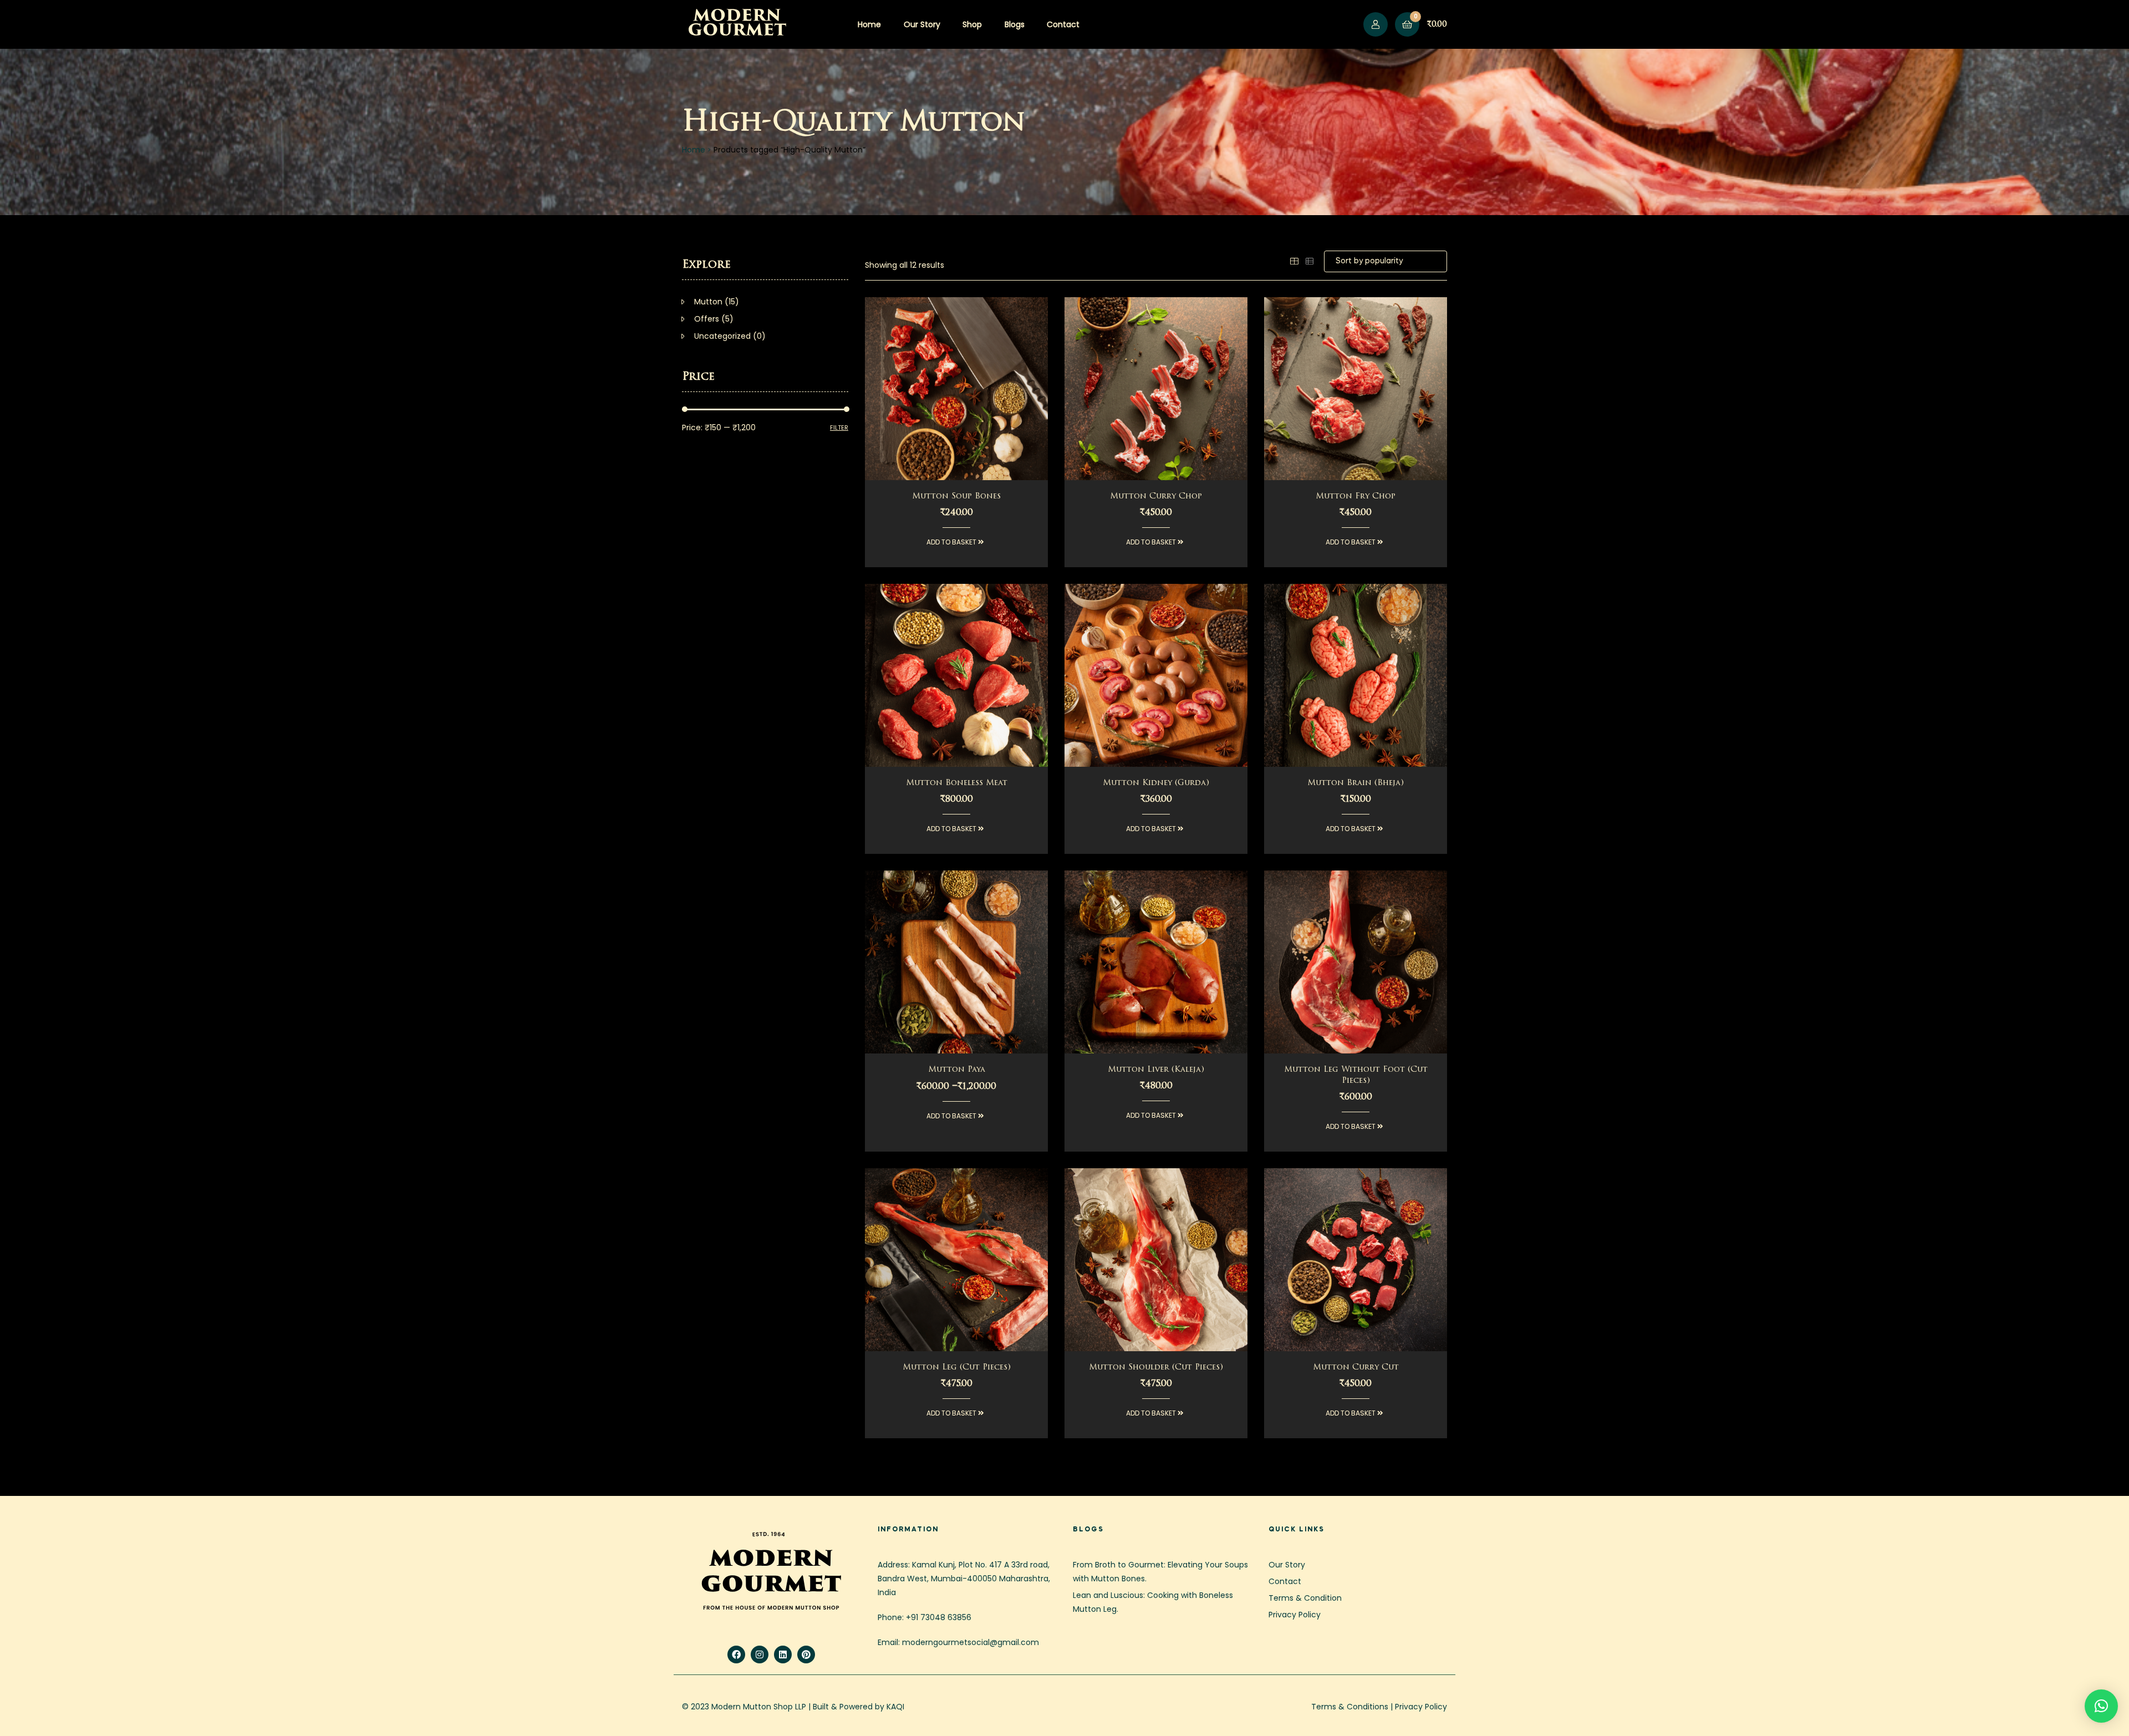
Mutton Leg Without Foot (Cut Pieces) (1356, 1075)
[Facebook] (736, 1654)
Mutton (708, 302)
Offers (707, 319)
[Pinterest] (806, 1654)
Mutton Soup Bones (956, 497)
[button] (2101, 1706)
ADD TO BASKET (952, 542)
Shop (972, 24)
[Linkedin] (783, 1654)
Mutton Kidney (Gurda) (1156, 783)
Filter (839, 427)
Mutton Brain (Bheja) (1356, 783)
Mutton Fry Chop (1356, 497)
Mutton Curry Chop (1156, 497)
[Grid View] (1294, 261)
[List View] (1310, 261)
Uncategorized (722, 336)
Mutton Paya (957, 1070)
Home (869, 24)
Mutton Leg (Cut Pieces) (957, 1368)
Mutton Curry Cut (1356, 1368)
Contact (1063, 24)
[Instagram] (760, 1654)
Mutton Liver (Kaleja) (1156, 1070)
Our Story (922, 24)
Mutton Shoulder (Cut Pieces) (1156, 1368)
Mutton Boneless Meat (957, 783)
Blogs (1015, 24)
